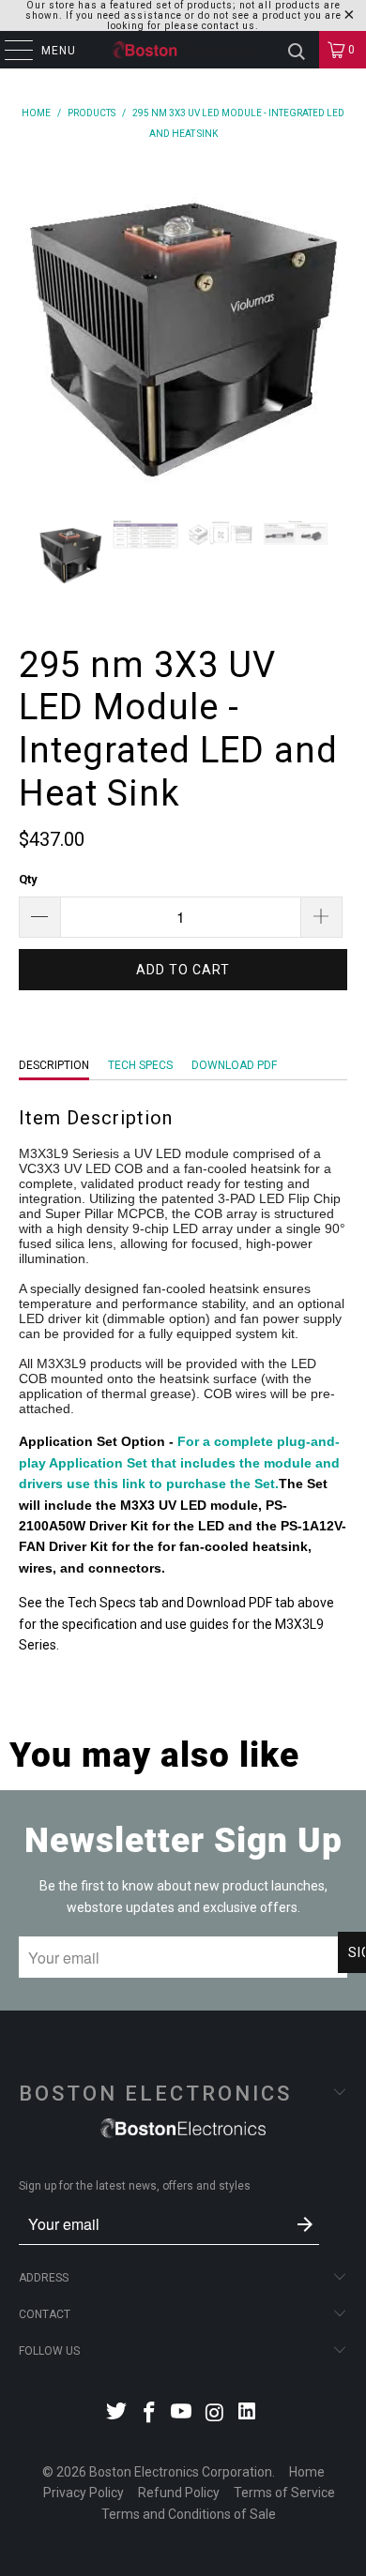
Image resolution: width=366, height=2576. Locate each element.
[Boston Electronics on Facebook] (149, 2414)
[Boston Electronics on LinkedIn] (248, 2414)
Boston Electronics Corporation (181, 2472)
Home (307, 2472)
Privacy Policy (84, 2493)
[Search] (297, 50)
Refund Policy (179, 2493)
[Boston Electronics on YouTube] (182, 2414)
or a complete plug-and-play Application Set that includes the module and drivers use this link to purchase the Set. (179, 1462)
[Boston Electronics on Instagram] (215, 2414)
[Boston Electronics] (183, 50)
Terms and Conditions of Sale (189, 2514)
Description (54, 1065)
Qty (28, 879)
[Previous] (33, 329)
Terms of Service (284, 2493)
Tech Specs (140, 1065)
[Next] (333, 329)
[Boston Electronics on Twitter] (117, 2414)
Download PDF (234, 1065)
